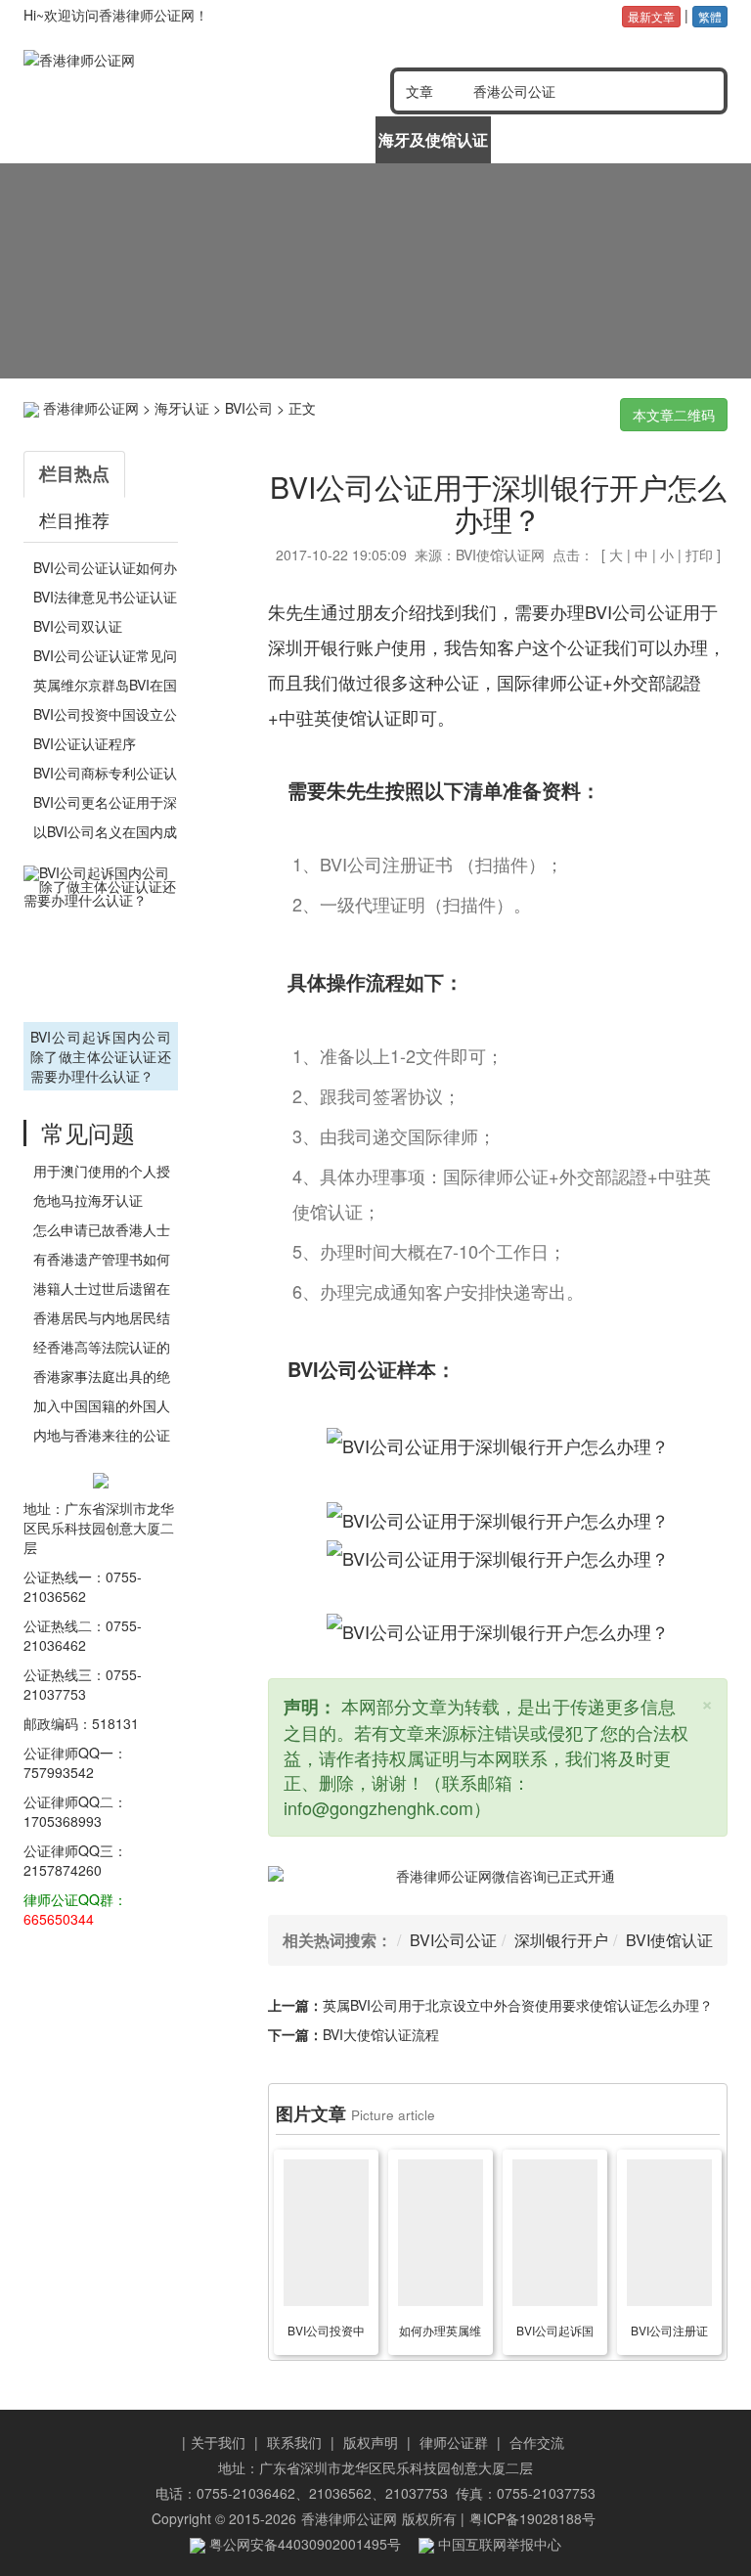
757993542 (59, 1772)
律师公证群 (454, 2442)
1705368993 (63, 1821)
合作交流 (537, 2442)
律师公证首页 (82, 139)
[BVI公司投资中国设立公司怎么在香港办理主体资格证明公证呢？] (327, 2233)
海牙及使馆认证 (433, 139)
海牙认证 (182, 408)
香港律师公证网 (91, 408)
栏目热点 (74, 473)
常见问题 (88, 1132)
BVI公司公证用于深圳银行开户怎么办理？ (498, 503)
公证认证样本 (551, 139)
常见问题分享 (668, 139)
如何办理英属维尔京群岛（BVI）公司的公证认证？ (440, 2333)
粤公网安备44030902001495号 (303, 2544)
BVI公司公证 (453, 1940)
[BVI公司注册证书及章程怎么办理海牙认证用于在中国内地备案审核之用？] (670, 2233)
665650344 (59, 1919)
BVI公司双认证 (78, 626)
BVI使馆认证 (669, 1940)
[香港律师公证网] (162, 60)
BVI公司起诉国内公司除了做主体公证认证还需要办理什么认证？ (101, 1056)
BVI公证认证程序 (85, 743)
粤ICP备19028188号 (532, 2518)
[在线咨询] (375, 271)
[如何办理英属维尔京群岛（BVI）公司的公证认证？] (441, 2233)
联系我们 (294, 2442)
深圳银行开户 (561, 1940)
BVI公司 (249, 408)
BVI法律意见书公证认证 (105, 597)
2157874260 (63, 1870)
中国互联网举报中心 (498, 2544)
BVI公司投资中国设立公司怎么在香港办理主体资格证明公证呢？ (326, 2333)
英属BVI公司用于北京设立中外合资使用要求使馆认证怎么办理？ (518, 2005)
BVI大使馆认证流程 (381, 2034)
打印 (699, 555)
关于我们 (218, 2442)
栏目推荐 (74, 519)
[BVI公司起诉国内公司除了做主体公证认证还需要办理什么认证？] (101, 941)
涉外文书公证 (316, 139)
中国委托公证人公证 (199, 146)
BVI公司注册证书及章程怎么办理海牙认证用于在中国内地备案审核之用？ (669, 2333)
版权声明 (371, 2442)
